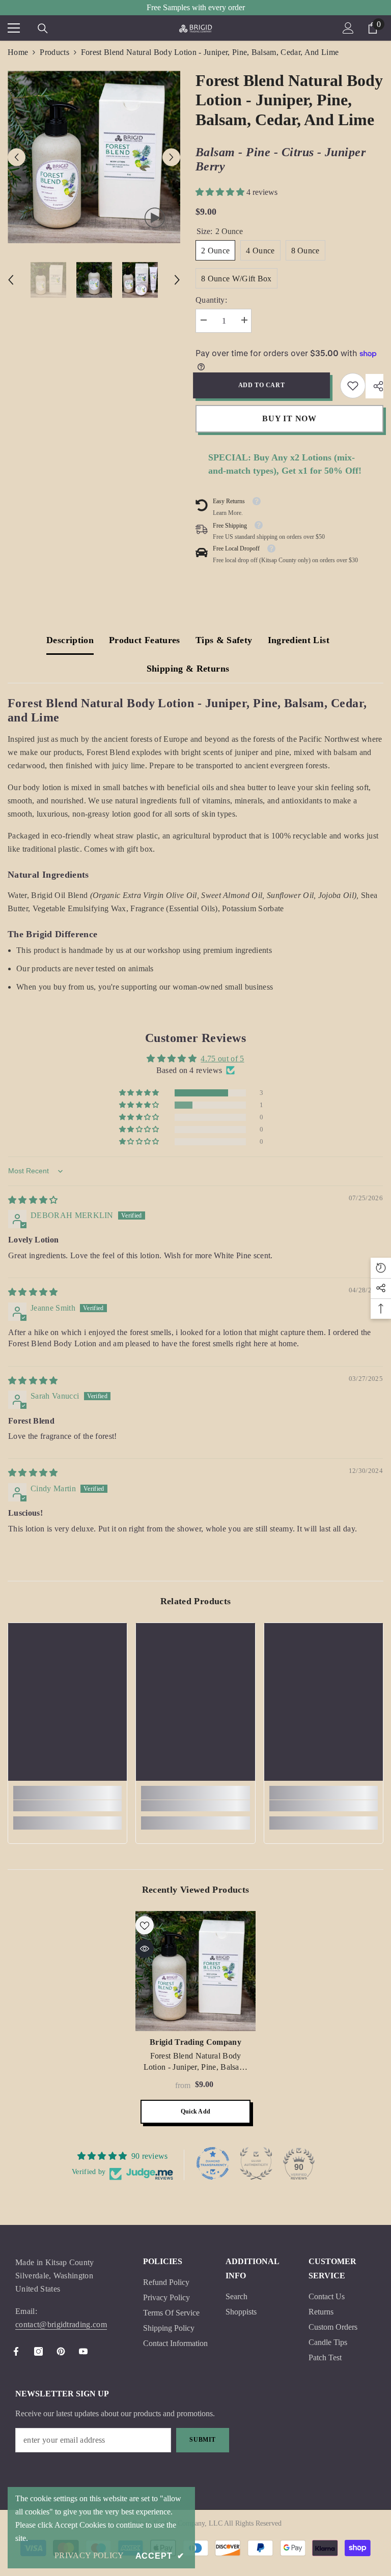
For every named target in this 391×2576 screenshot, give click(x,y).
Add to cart (264, 385)
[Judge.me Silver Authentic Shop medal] (256, 2163)
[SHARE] (374, 386)
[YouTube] (83, 2351)
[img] (33, 1200)
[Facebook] (16, 2351)
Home (18, 52)
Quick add (195, 2111)
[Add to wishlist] (145, 1925)
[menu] (14, 28)
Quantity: (211, 300)
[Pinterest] (61, 2351)
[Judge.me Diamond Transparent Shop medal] (213, 2163)
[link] (353, 386)
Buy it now (289, 418)
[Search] (43, 28)
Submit (203, 2440)
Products (54, 52)
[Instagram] (38, 2351)
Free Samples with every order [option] (196, 7)
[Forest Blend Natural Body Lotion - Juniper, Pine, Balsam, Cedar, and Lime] (195, 1971)
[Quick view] (145, 1949)
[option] (94, 157)
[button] (17, 157)
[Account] (348, 28)
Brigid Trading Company (195, 2042)
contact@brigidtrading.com (61, 2324)
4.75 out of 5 (222, 1059)
